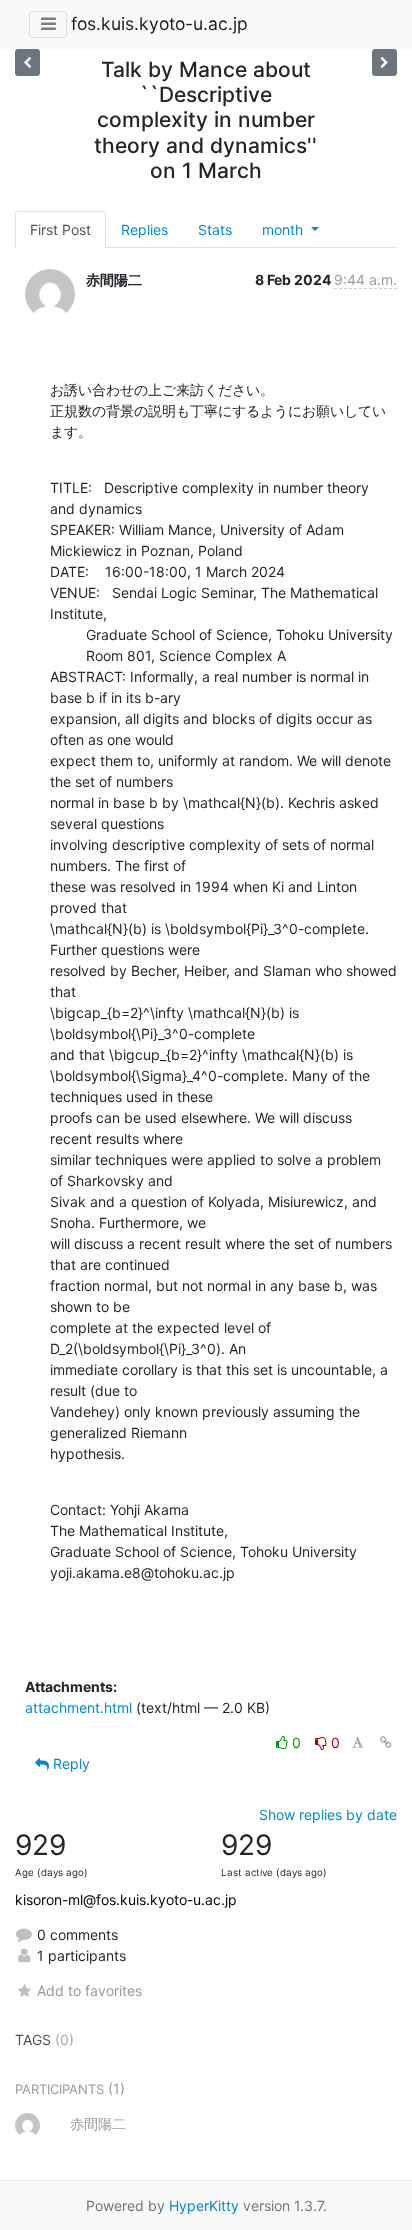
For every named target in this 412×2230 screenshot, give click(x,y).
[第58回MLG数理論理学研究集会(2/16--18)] (27, 62)
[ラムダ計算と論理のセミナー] (384, 62)
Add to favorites (89, 1990)
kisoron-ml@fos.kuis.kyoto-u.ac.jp (126, 1899)
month (284, 229)
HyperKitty (204, 2205)
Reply (69, 1763)
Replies (144, 229)
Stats (215, 229)
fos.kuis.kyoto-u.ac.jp (159, 23)
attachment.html (78, 1707)
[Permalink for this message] (386, 1742)
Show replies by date (328, 1814)
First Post (60, 229)
